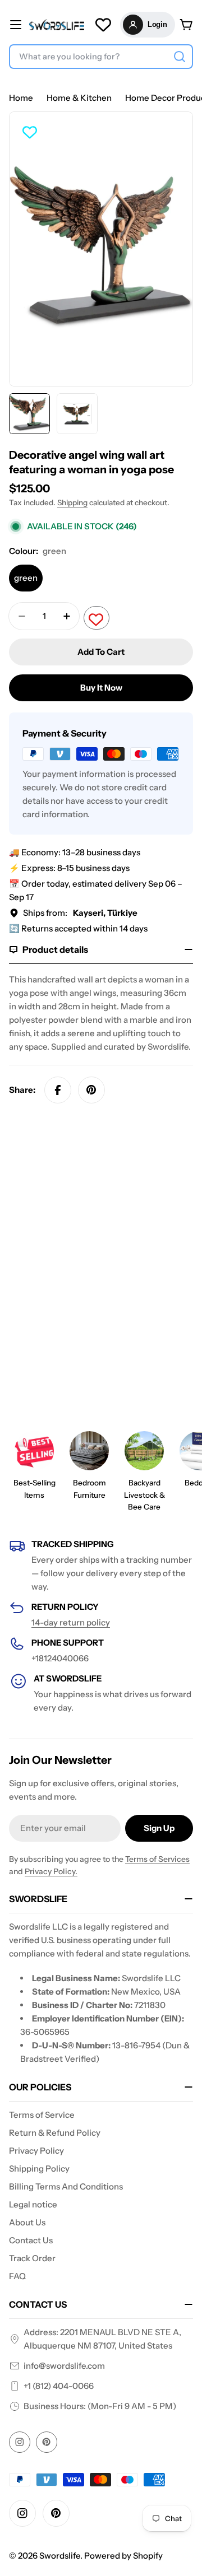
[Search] (180, 57)
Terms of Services (157, 1859)
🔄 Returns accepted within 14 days (78, 928)
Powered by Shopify (123, 2556)
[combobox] (101, 57)
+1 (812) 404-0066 (59, 2386)
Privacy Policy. (51, 1871)
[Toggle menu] (16, 25)
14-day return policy (71, 1622)
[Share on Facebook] (58, 1090)
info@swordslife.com (64, 2366)
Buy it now (101, 688)
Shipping (72, 502)
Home (21, 98)
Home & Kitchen (79, 98)
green (26, 578)
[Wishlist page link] (103, 25)
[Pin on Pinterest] (91, 1090)
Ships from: (80, 913)
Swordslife (60, 2556)
